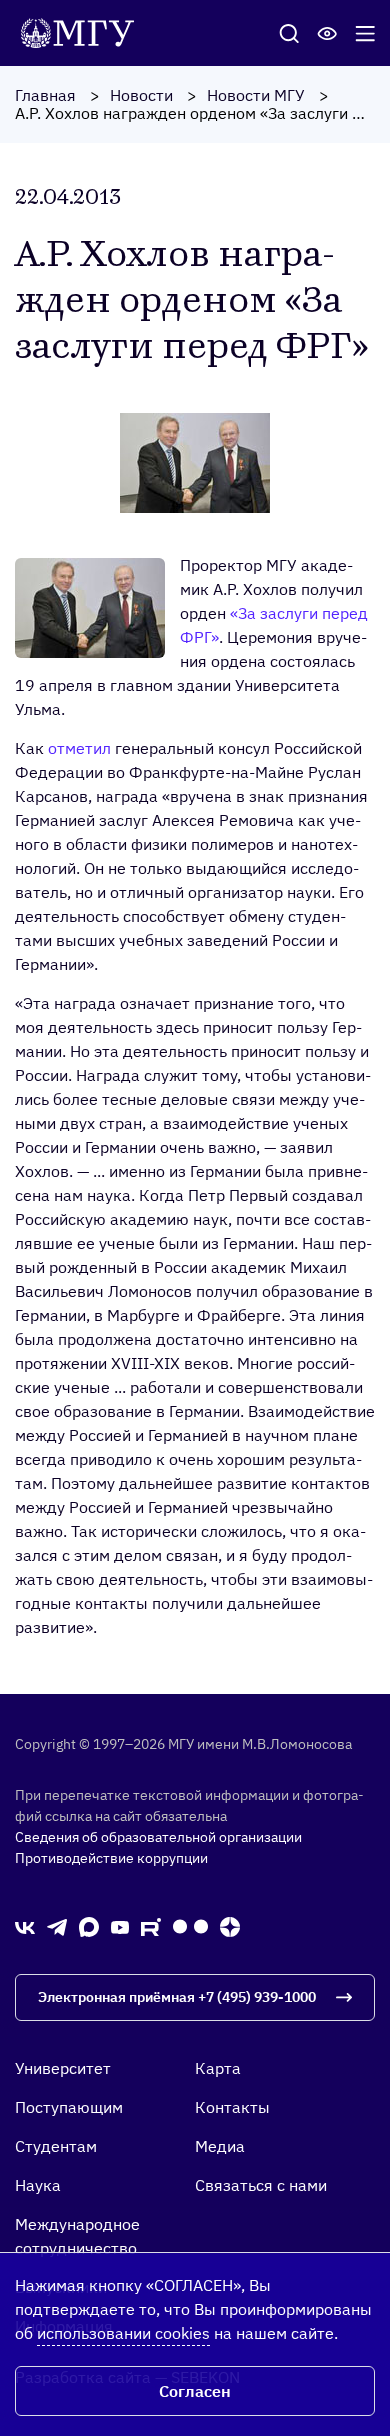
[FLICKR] (190, 1926)
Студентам (56, 2146)
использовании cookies (123, 2333)
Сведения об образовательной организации (158, 1837)
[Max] (89, 1926)
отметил (79, 748)
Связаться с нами (261, 2185)
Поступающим (69, 2107)
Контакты (232, 2107)
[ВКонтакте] (25, 1926)
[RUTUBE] (151, 1926)
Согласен (195, 2391)
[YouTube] (120, 1926)
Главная (45, 95)
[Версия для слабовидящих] (327, 33)
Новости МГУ (256, 95)
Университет (63, 2068)
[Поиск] (289, 33)
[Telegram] (57, 1926)
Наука (38, 2185)
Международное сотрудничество (77, 2236)
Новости (141, 95)
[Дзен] (230, 1926)
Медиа (220, 2146)
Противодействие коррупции (111, 1858)
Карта (218, 2068)
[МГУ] (82, 31)
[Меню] (365, 33)
